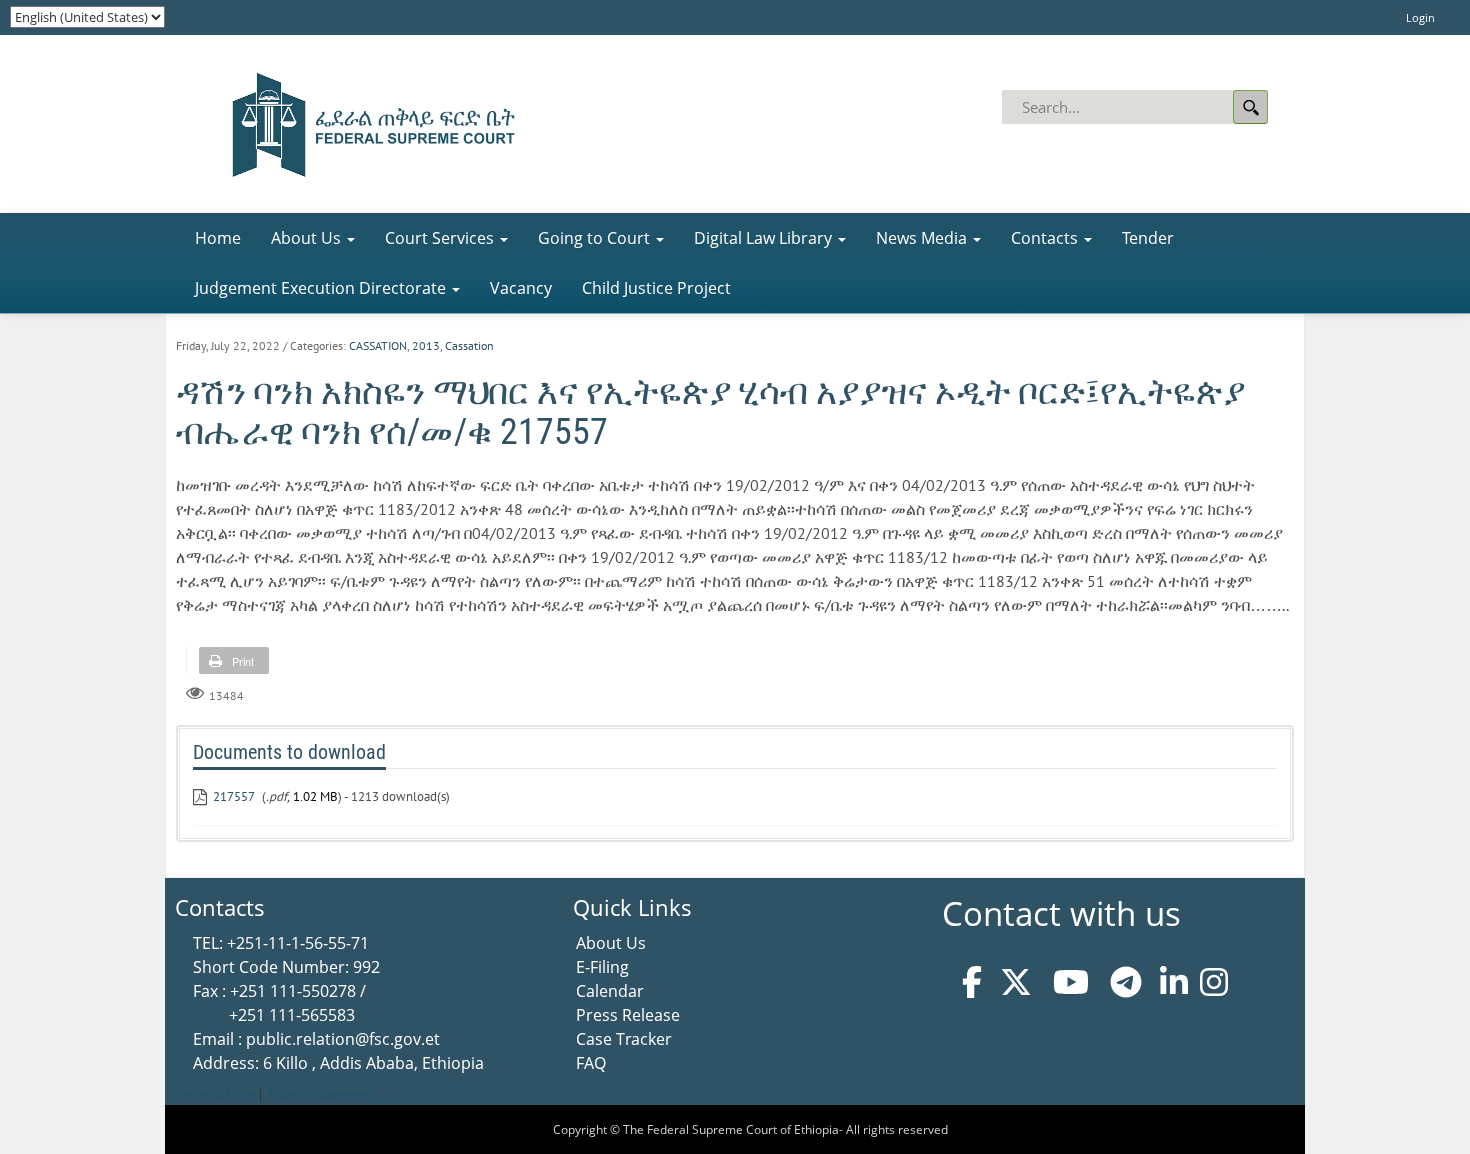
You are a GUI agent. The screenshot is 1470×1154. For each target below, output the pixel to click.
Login (1420, 17)
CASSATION (378, 345)
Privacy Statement (321, 1094)
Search (1250, 107)
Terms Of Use (214, 1094)
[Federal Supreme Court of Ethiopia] (367, 122)
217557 (234, 796)
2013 (426, 345)
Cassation (469, 345)
